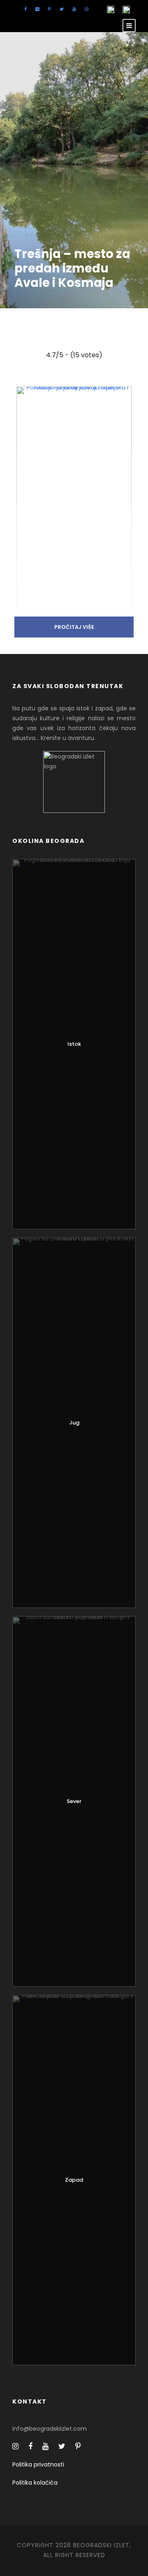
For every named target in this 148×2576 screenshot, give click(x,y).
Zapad (74, 2180)
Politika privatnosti (38, 2464)
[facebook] (25, 9)
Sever (74, 1801)
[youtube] (74, 9)
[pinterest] (49, 9)
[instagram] (87, 9)
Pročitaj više (74, 627)
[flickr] (37, 9)
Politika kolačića (35, 2483)
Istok (74, 1044)
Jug (74, 1423)
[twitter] (62, 9)
